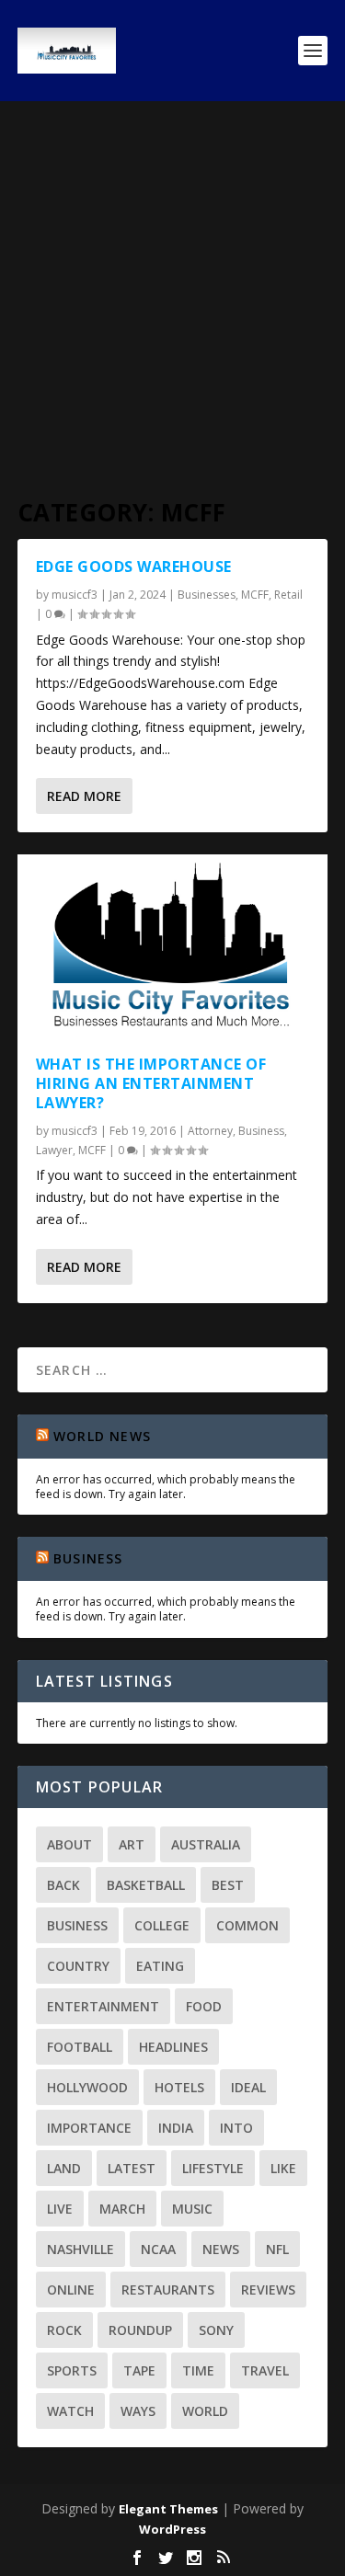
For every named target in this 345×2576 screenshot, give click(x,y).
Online (71, 2290)
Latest (132, 2168)
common (247, 1925)
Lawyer (54, 1150)
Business (261, 1131)
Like (283, 2168)
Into (236, 2128)
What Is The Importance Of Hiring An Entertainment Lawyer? (151, 1083)
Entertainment (103, 2006)
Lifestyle (213, 2168)
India (176, 2128)
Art (132, 1844)
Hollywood (87, 2087)
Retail (288, 595)
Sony (216, 2330)
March (122, 2209)
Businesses (207, 595)
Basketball (146, 1885)
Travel (265, 2370)
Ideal (248, 2087)
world (205, 2411)
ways (138, 2411)
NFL (277, 2249)
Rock (64, 2330)
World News (102, 1436)
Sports (72, 2370)
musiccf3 (75, 595)
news (221, 2249)
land (64, 2168)
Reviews (268, 2290)
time (198, 2370)
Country (78, 1966)
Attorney (210, 1131)
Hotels (179, 2087)
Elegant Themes (168, 2509)
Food (204, 2006)
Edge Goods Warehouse (134, 567)
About (69, 1844)
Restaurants (168, 2290)
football (80, 2047)
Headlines (173, 2047)
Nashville (80, 2249)
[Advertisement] (172, 283)
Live (60, 2209)
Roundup (140, 2330)
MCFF (255, 595)
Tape (139, 2370)
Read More (84, 796)
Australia (206, 1844)
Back (63, 1885)
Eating (160, 1966)
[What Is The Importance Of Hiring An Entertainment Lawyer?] (173, 945)
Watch (70, 2411)
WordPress (172, 2529)
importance (89, 2128)
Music (192, 2209)
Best (228, 1885)
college (162, 1925)
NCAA (158, 2249)
